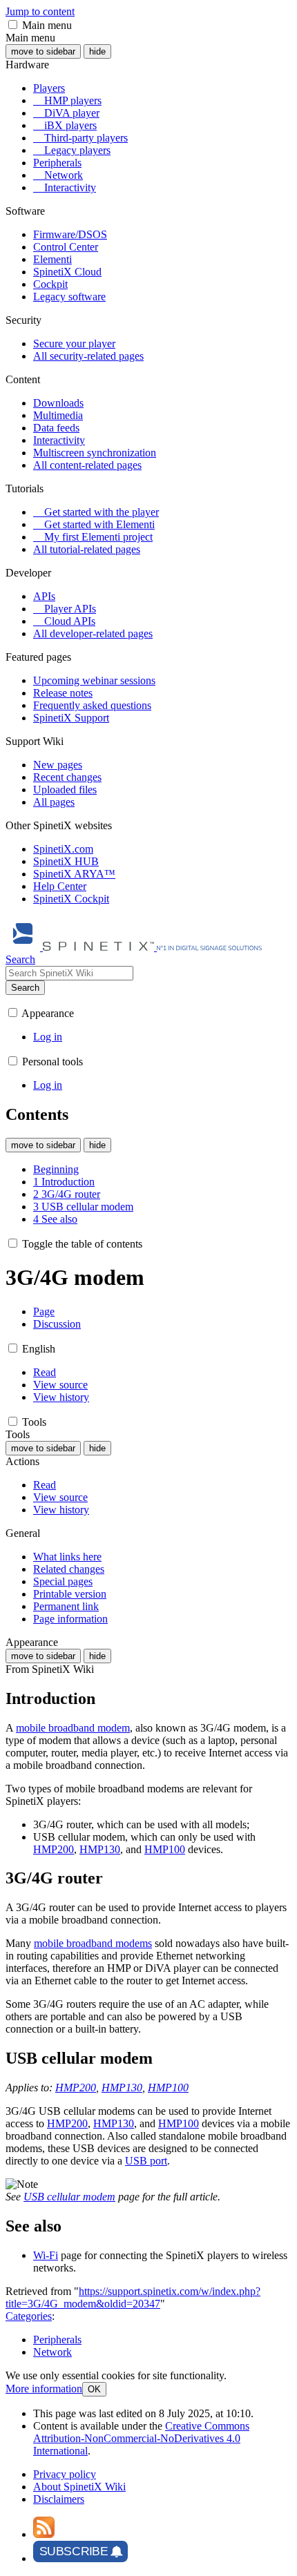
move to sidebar (43, 51)
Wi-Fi (46, 2255)
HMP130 (100, 1849)
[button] (13, 25)
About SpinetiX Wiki (79, 2487)
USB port (146, 2161)
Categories (29, 2316)
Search (25, 988)
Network (52, 2352)
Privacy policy (65, 2474)
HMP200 (54, 1849)
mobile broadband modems (93, 1943)
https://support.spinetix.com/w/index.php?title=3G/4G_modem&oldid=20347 (133, 2297)
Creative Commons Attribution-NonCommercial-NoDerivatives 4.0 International (141, 2438)
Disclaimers (59, 2499)
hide (97, 51)
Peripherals (57, 2340)
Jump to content (40, 11)
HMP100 (165, 1849)
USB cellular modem (69, 2197)
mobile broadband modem (73, 1728)
